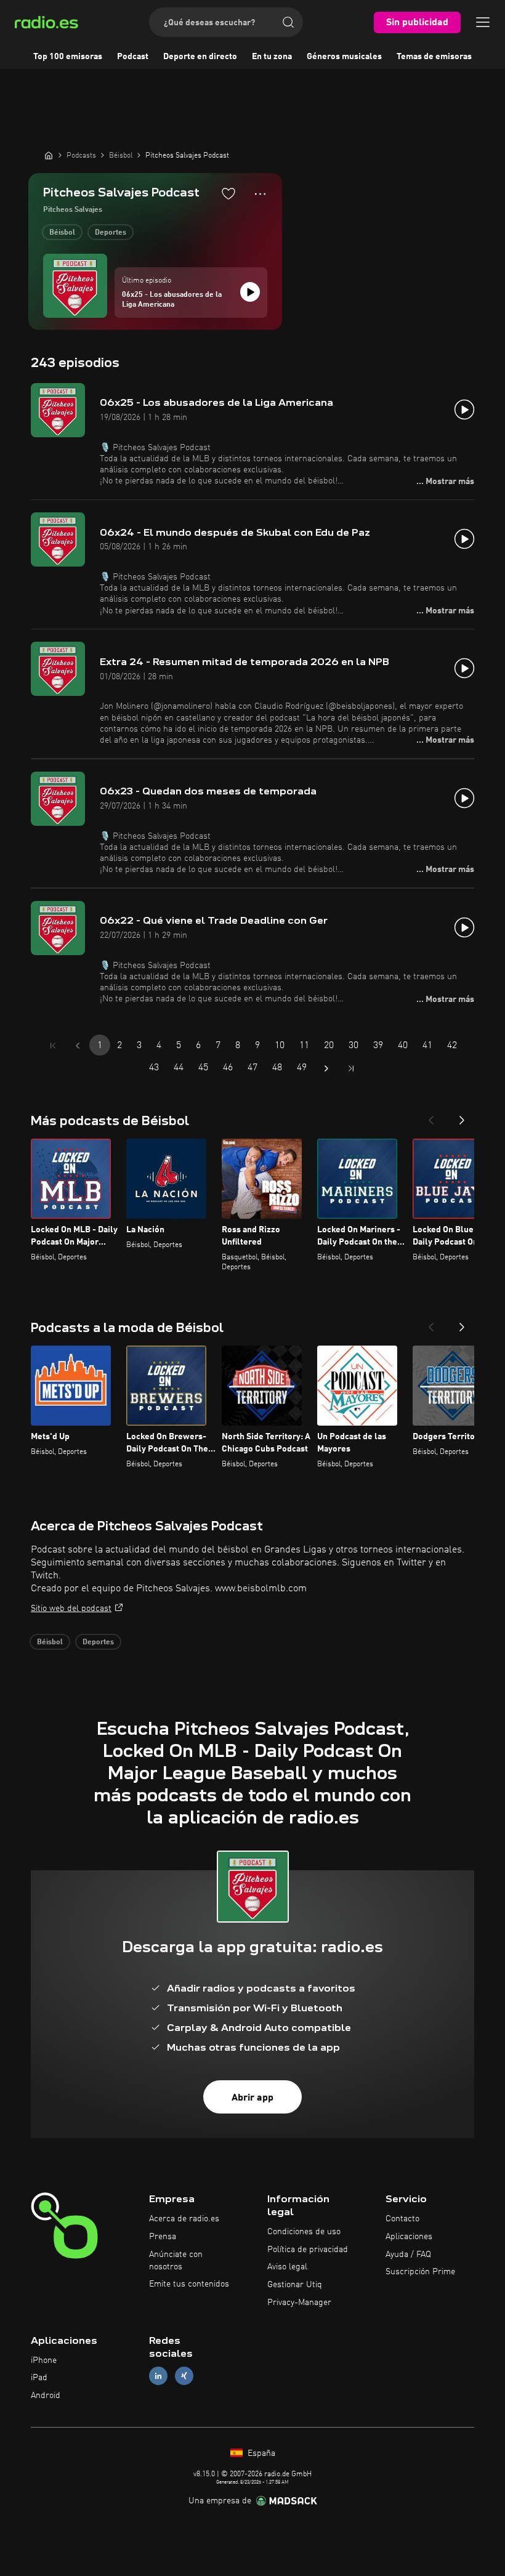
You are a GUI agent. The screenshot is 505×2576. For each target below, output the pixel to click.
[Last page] (351, 1068)
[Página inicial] (49, 155)
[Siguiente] (462, 1116)
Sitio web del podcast (71, 1609)
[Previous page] (78, 1046)
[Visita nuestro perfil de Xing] (184, 2376)
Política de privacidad (308, 2250)
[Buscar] (288, 22)
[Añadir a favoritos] (228, 193)
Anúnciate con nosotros (176, 2261)
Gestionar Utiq (295, 2285)
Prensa (163, 2237)
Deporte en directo (200, 57)
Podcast (133, 57)
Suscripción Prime (420, 2272)
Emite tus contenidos (189, 2284)
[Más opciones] (260, 194)
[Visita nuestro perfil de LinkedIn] (158, 2376)
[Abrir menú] (483, 22)
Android (46, 2396)
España (260, 2453)
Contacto (402, 2219)
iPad (39, 2378)
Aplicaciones (409, 2237)
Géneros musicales (344, 57)
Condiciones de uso (304, 2232)
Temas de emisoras (434, 57)
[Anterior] (431, 1116)
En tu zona (272, 57)
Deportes (111, 233)
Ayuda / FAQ (408, 2255)
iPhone (44, 2360)
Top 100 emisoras (68, 57)
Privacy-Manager (299, 2303)
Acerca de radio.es (184, 2219)
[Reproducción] (250, 292)
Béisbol (62, 233)
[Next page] (326, 1068)
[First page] (53, 1046)
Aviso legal (287, 2267)
